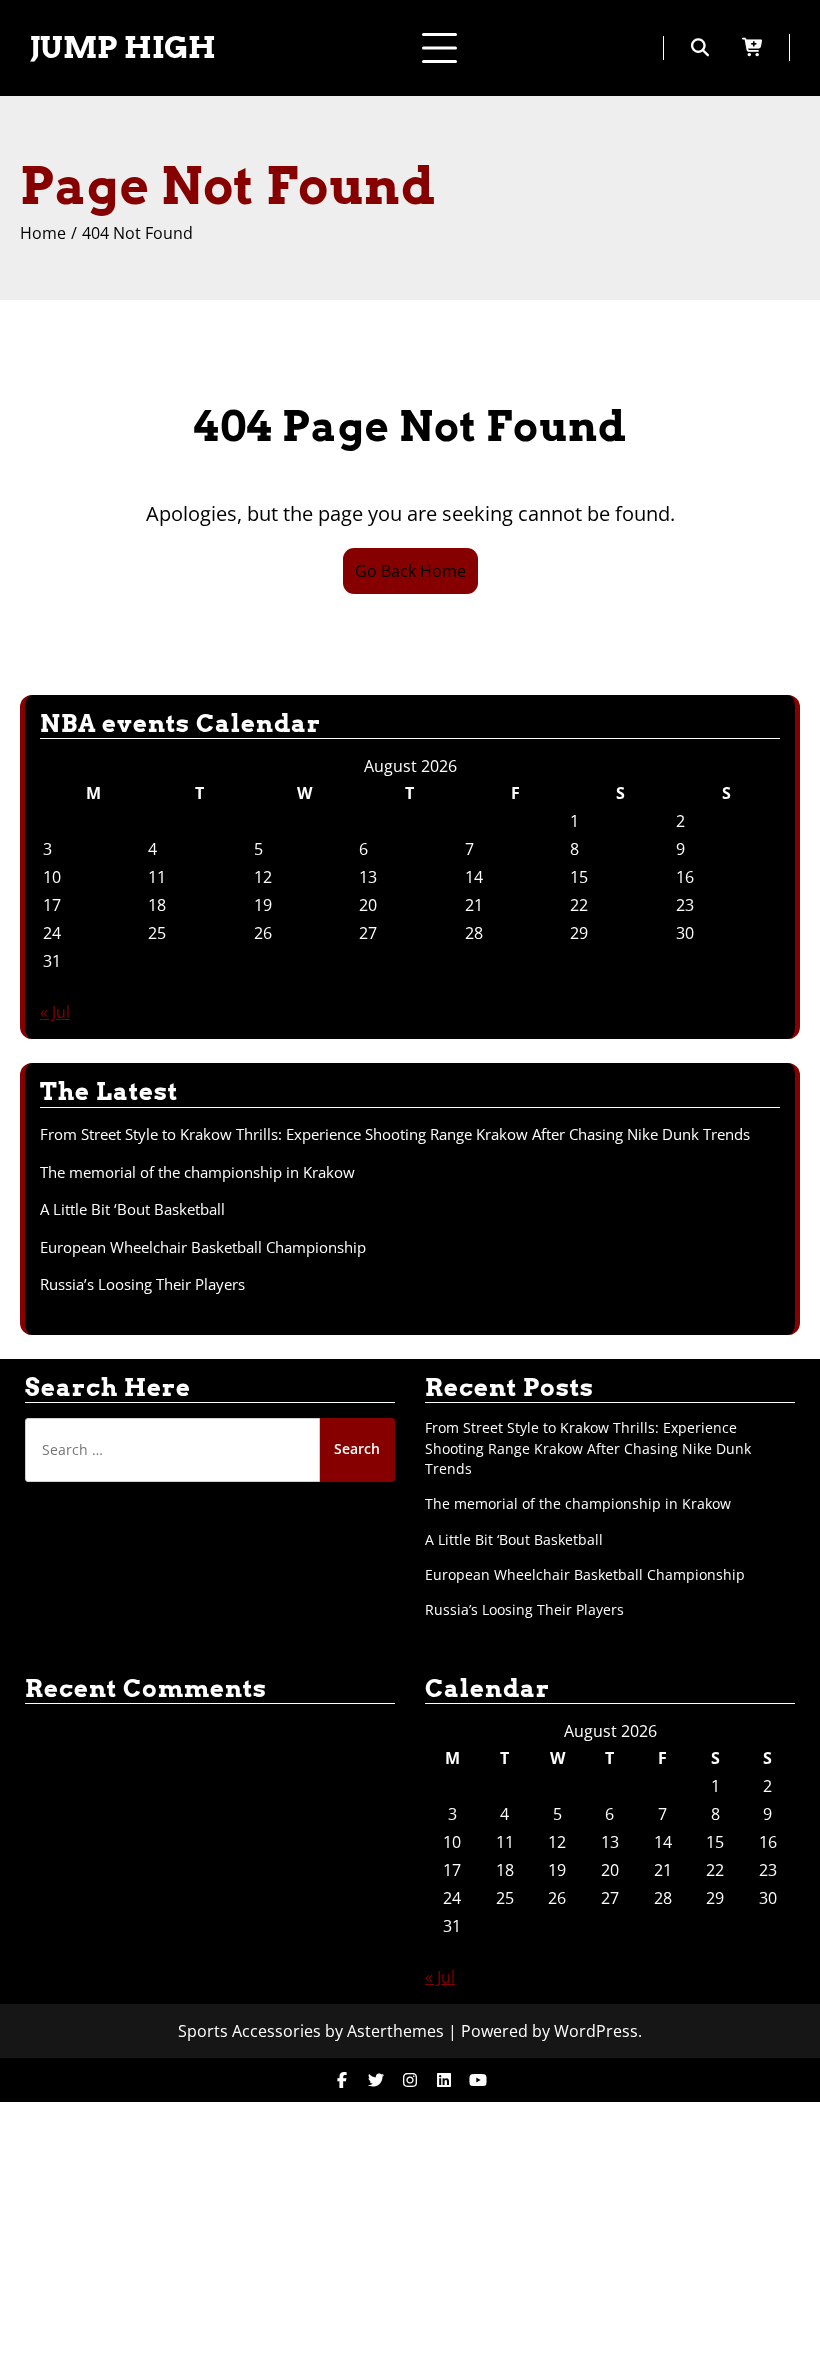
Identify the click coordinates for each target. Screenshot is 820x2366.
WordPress (596, 2031)
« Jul (55, 1012)
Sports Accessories (249, 2031)
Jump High (123, 47)
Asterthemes (395, 2031)
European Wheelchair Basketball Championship (203, 1247)
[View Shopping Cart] (766, 47)
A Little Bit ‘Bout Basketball (132, 1209)
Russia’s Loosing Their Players (142, 1284)
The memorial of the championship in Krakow (197, 1172)
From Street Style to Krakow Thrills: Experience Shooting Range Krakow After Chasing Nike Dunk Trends (395, 1134)
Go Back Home (410, 571)
